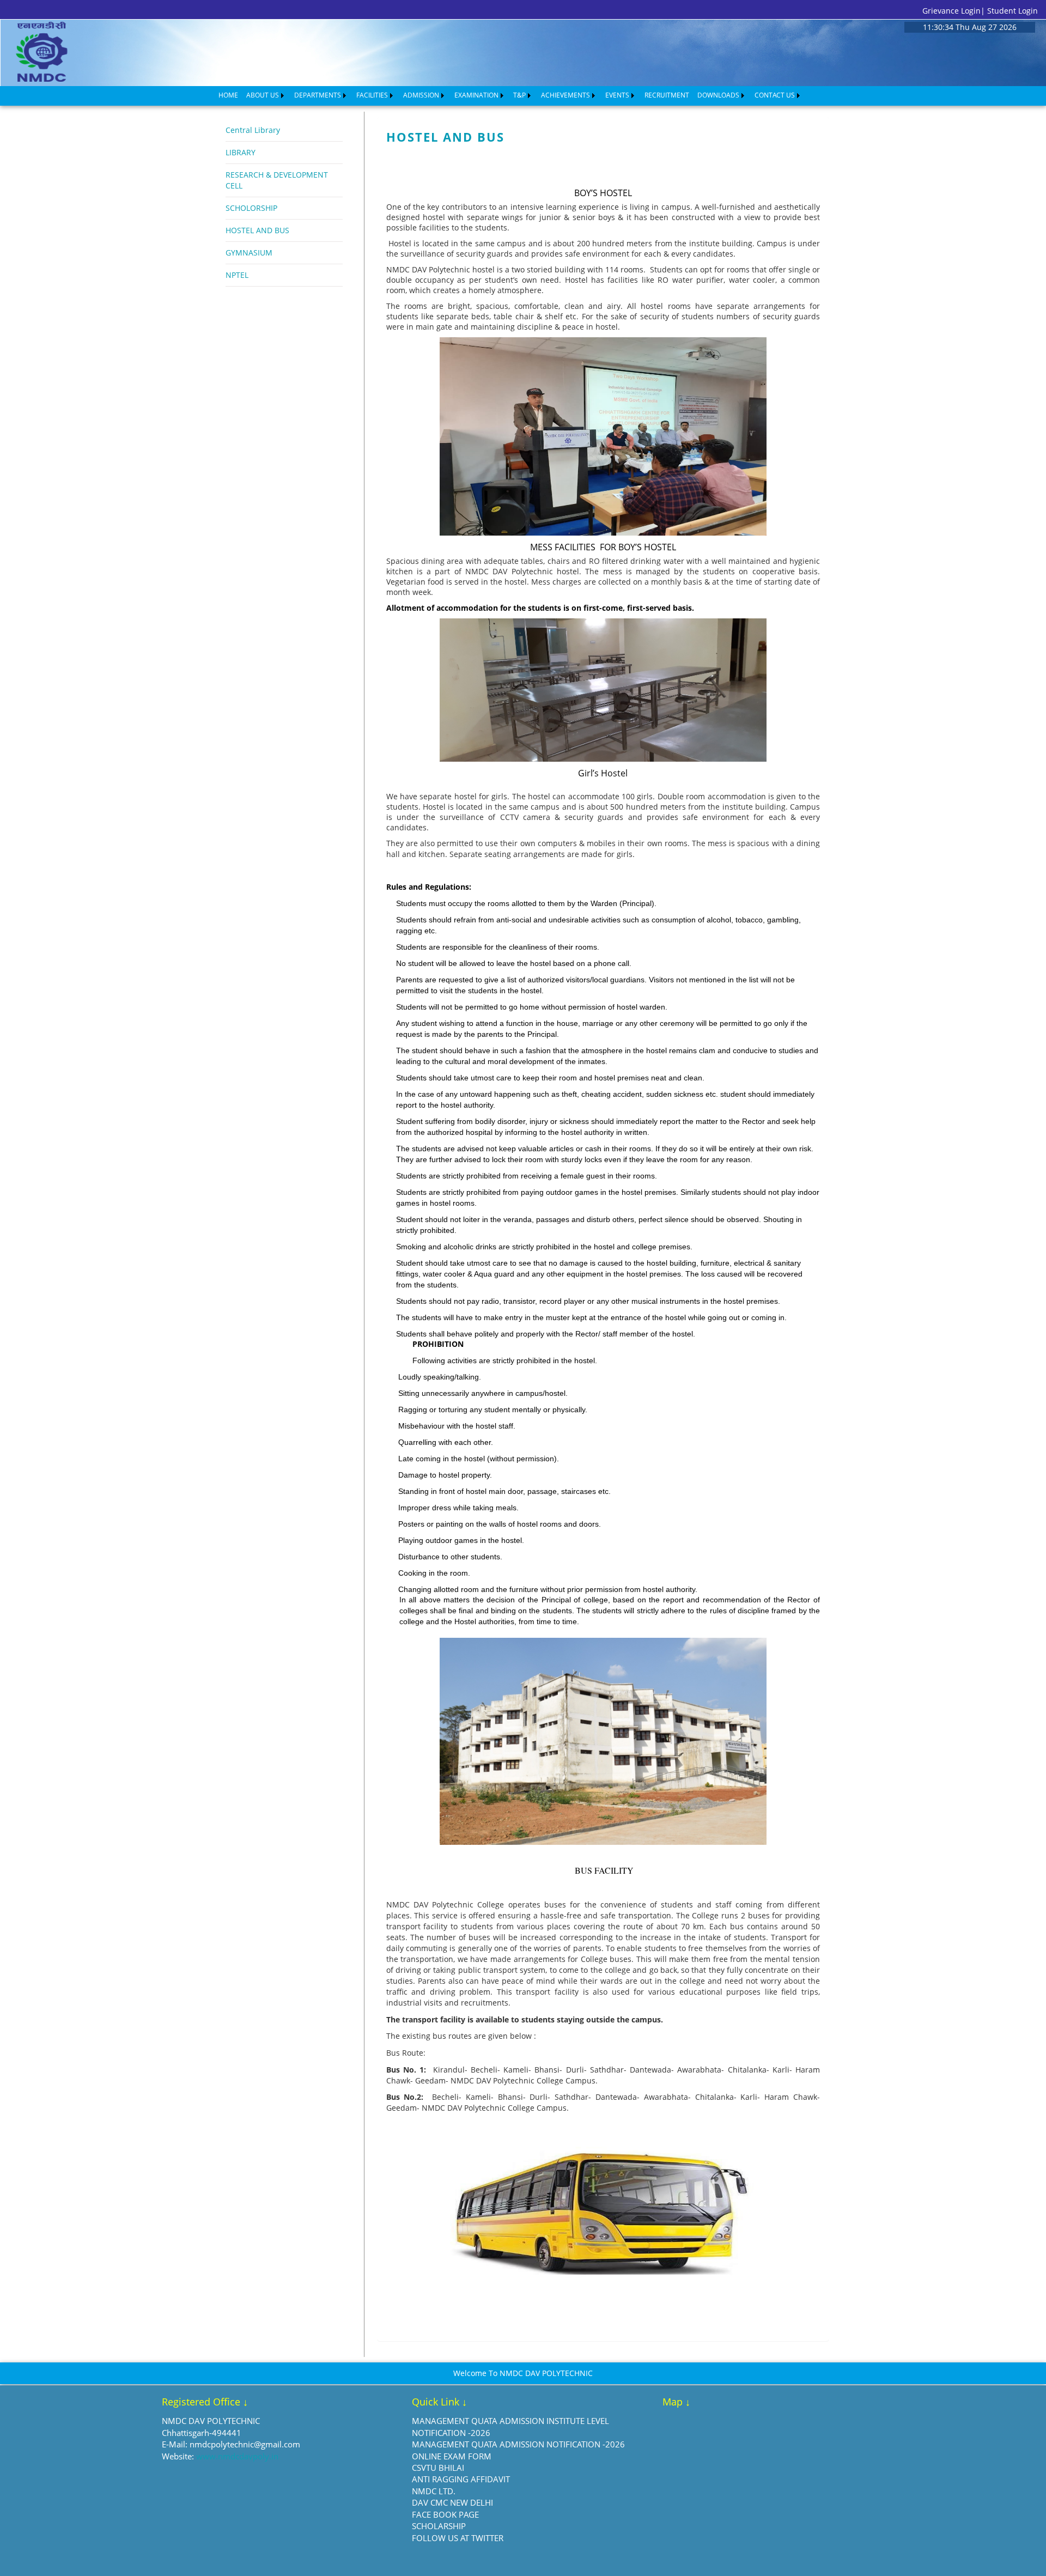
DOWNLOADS (718, 95)
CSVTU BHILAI (438, 2468)
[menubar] (510, 95)
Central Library (253, 130)
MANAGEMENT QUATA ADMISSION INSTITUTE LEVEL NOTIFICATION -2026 (510, 2426)
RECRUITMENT (667, 95)
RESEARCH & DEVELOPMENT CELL (277, 180)
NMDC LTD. (434, 2491)
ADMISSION (421, 95)
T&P (519, 95)
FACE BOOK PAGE (445, 2514)
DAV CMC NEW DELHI (452, 2502)
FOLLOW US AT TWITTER (458, 2538)
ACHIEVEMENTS (565, 95)
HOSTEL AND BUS (257, 230)
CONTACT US (775, 95)
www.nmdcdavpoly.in (237, 2456)
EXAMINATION (476, 95)
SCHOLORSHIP (251, 208)
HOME (228, 95)
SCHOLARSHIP (439, 2526)
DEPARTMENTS (318, 95)
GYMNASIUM (249, 253)
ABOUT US (263, 95)
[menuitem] (228, 95)
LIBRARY (241, 152)
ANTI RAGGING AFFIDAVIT (461, 2479)
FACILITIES (372, 95)
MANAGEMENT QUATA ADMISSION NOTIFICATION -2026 (518, 2444)
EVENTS (617, 95)
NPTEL (237, 275)
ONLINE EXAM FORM (452, 2456)
